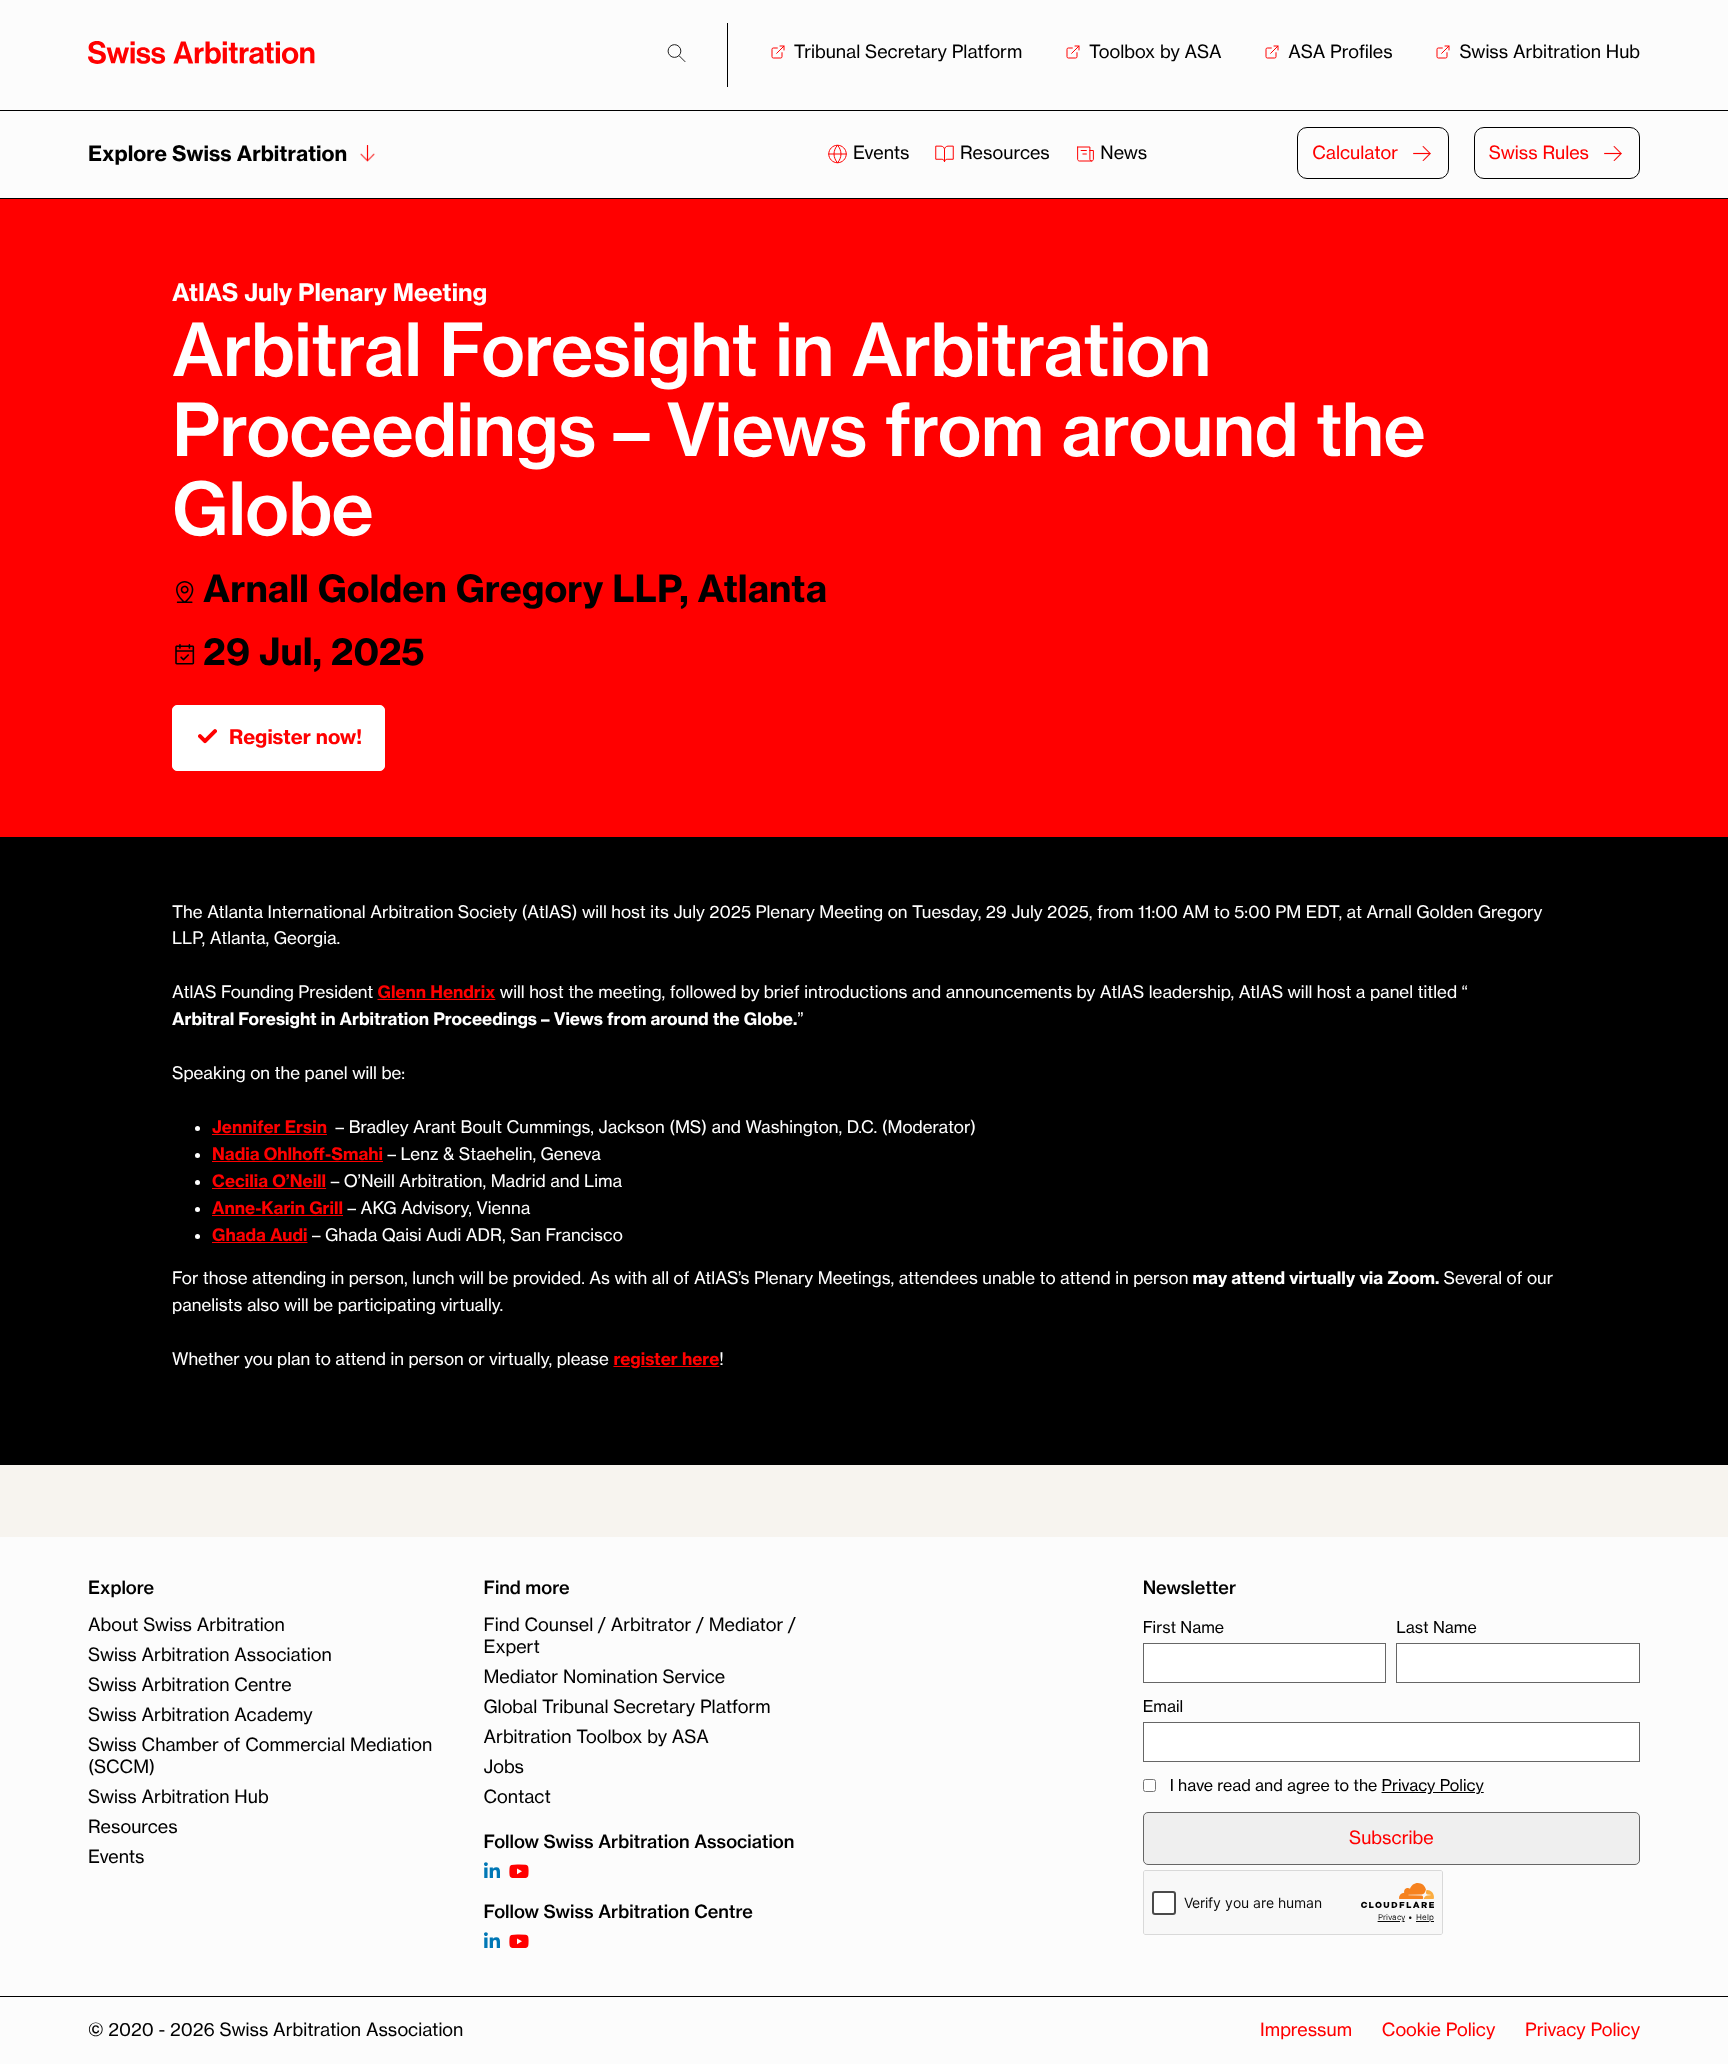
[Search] (676, 53)
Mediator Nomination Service (605, 1677)
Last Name (1436, 1627)
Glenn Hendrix (437, 992)
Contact (517, 1797)
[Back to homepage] (201, 52)
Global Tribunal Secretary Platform (627, 1707)
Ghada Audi (259, 1235)
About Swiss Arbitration (186, 1625)
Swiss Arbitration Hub (1549, 52)
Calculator (1355, 153)
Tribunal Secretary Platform (908, 52)
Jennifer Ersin (269, 1127)
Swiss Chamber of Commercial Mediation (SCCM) (260, 1756)
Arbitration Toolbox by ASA (596, 1737)
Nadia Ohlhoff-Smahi (297, 1154)
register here (666, 1359)
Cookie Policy (1438, 2030)
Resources (1004, 153)
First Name (1183, 1627)
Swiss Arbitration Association (210, 1655)
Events (881, 153)
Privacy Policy (1433, 1785)
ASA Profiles (1340, 52)
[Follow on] (492, 1942)
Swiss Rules (1539, 153)
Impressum (1306, 2030)
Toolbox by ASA (1155, 52)
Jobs (504, 1767)
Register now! (295, 737)
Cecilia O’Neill (269, 1181)
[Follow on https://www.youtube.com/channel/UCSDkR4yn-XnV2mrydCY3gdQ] (519, 1872)
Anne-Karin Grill (277, 1208)
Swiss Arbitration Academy (200, 1715)
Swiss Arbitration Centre (190, 1685)
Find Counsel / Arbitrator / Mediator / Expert (640, 1636)
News (1122, 153)
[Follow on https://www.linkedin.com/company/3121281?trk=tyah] (492, 1872)
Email (1163, 1706)
